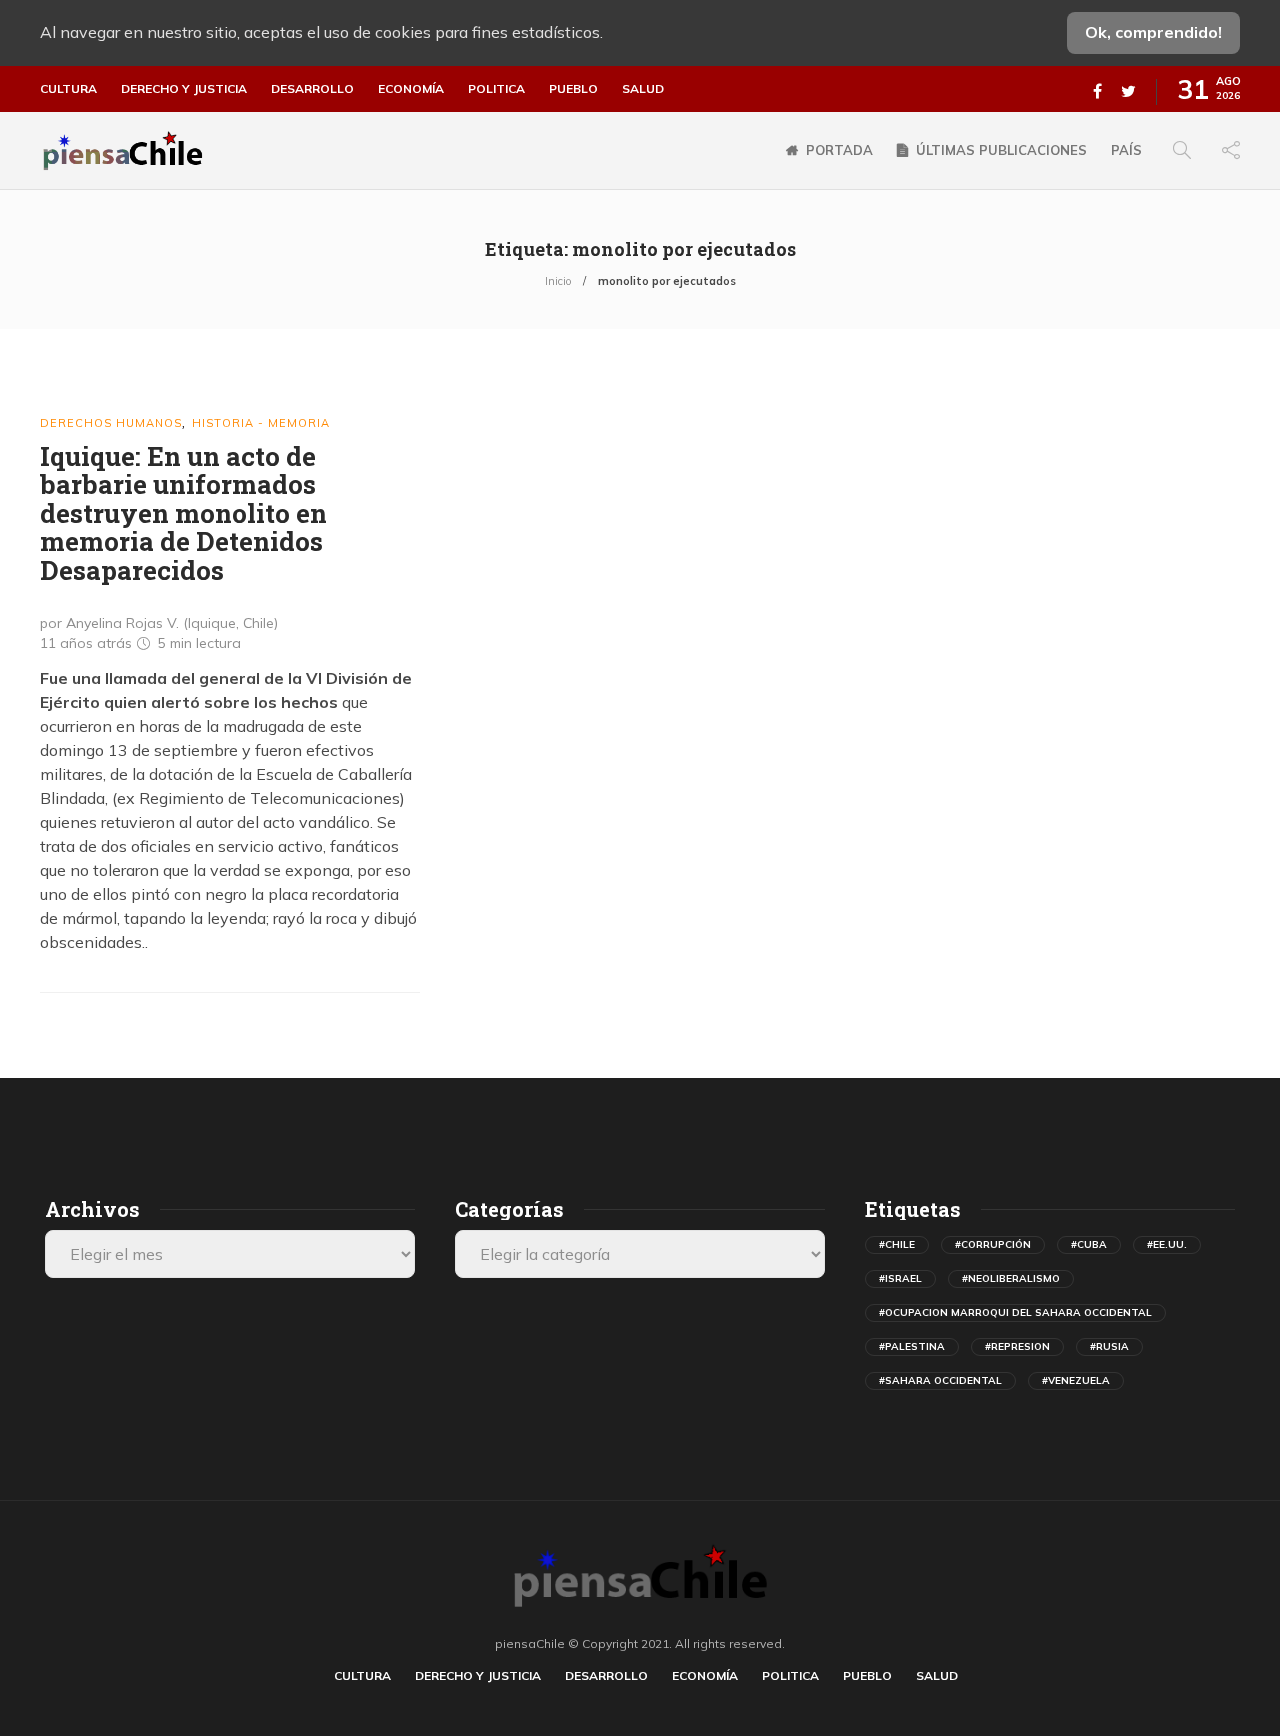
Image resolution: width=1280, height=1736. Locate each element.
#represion (1017, 1346)
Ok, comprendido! (1153, 32)
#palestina (912, 1346)
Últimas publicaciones (1001, 150)
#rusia (1109, 1346)
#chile (897, 1244)
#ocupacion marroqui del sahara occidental (1015, 1312)
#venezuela (1076, 1380)
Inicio (558, 281)
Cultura (68, 89)
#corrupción (993, 1244)
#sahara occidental (940, 1380)
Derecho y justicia (184, 89)
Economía (411, 89)
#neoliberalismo (1011, 1278)
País (1126, 150)
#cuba (1089, 1244)
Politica (496, 89)
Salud (643, 89)
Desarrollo (312, 89)
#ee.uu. (1167, 1244)
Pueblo (573, 89)
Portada (839, 150)
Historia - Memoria (261, 423)
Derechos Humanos (111, 423)
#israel (900, 1278)
